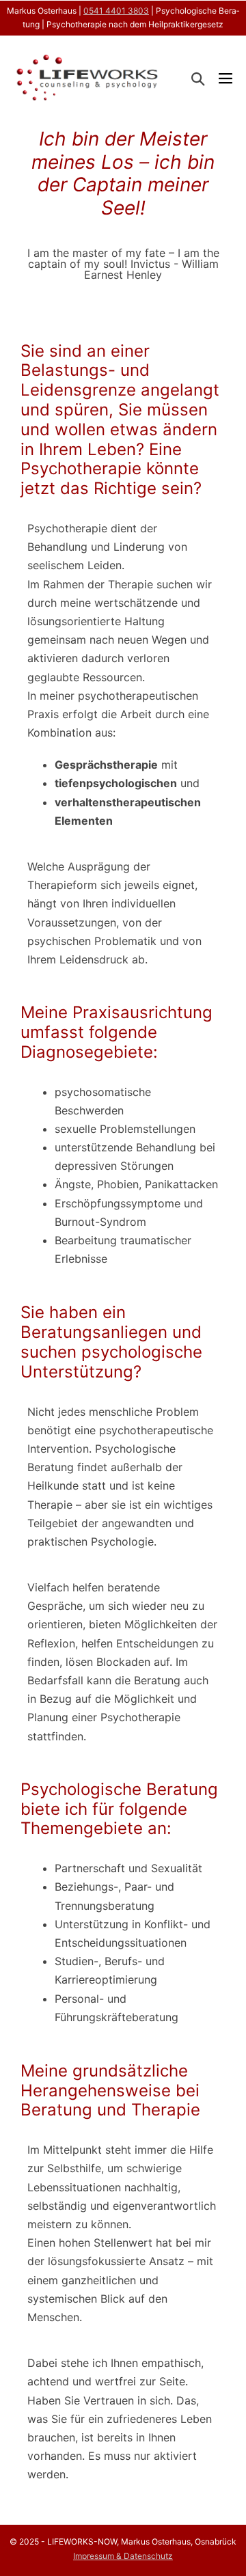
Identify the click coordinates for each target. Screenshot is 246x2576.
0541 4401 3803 (116, 11)
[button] (198, 79)
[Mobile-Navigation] (225, 79)
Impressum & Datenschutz (123, 2556)
